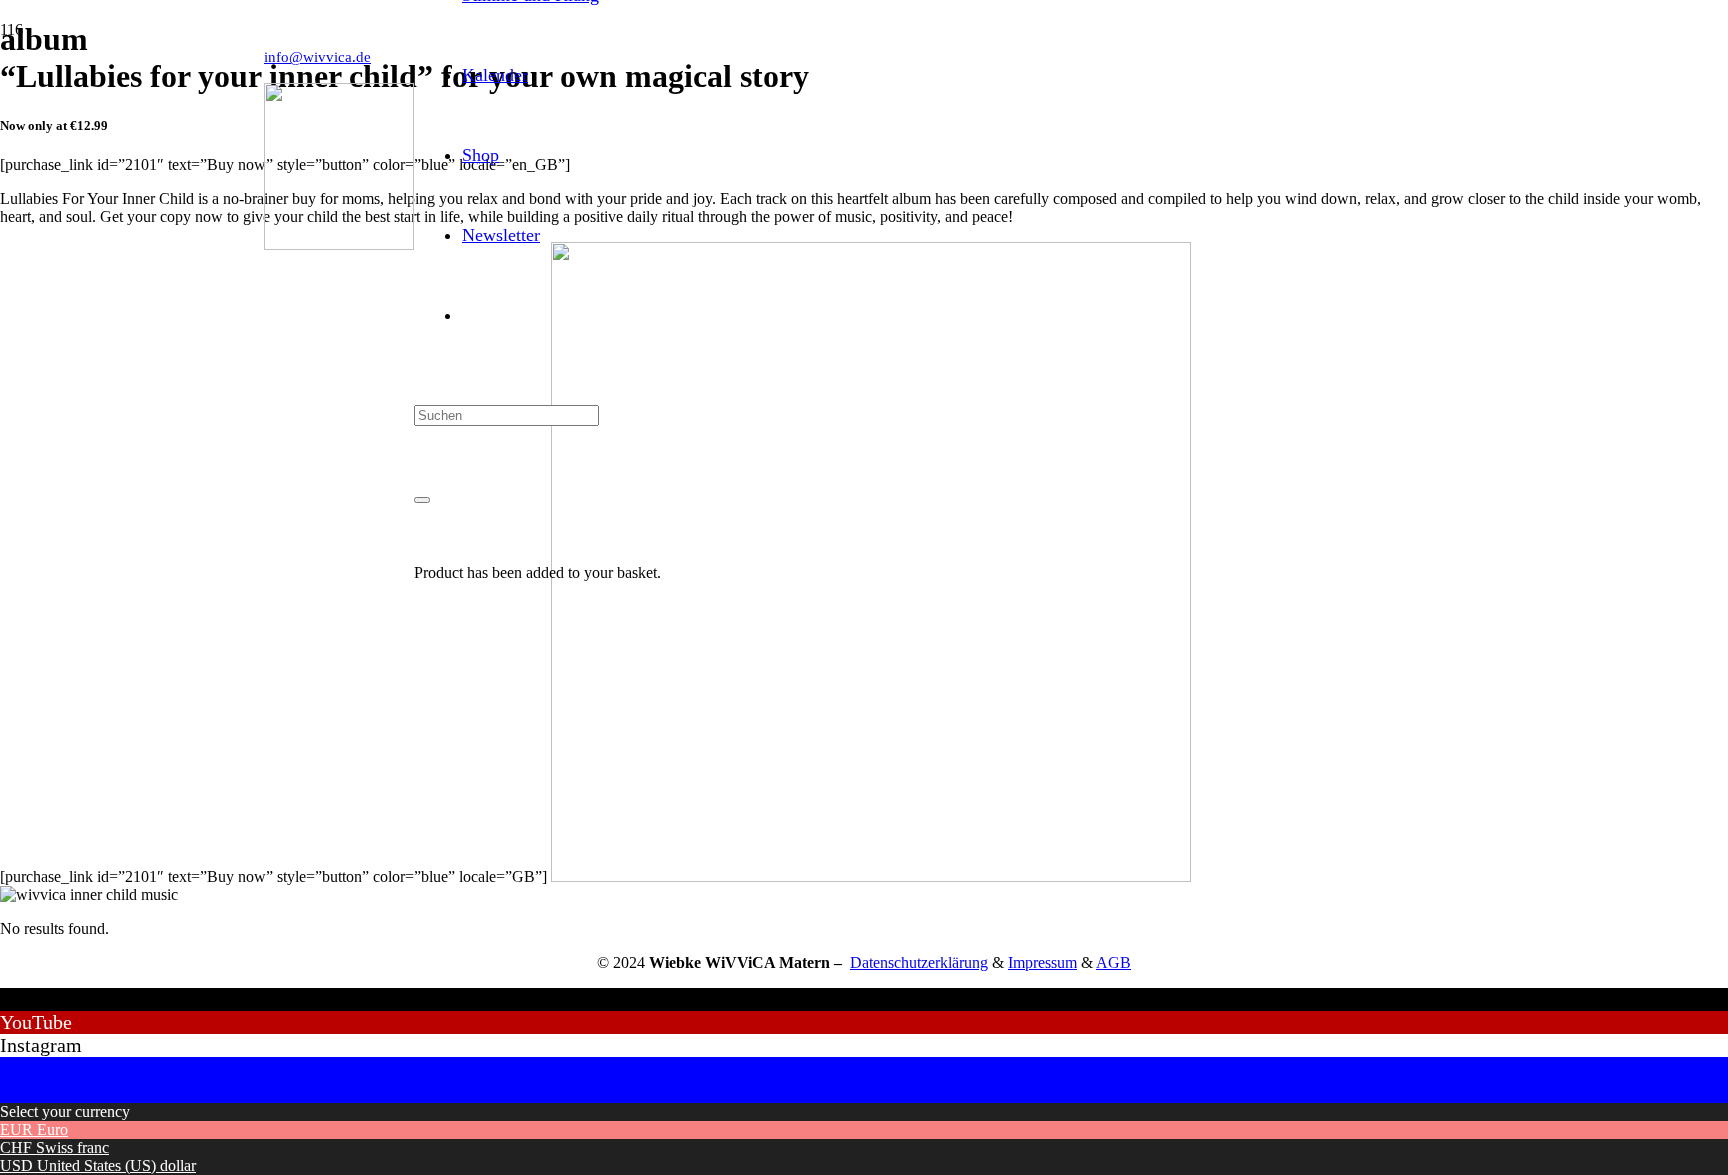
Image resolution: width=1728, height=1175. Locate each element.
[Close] (422, 500)
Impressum (1042, 962)
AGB (1113, 962)
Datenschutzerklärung (919, 962)
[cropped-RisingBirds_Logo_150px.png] (339, 244)
